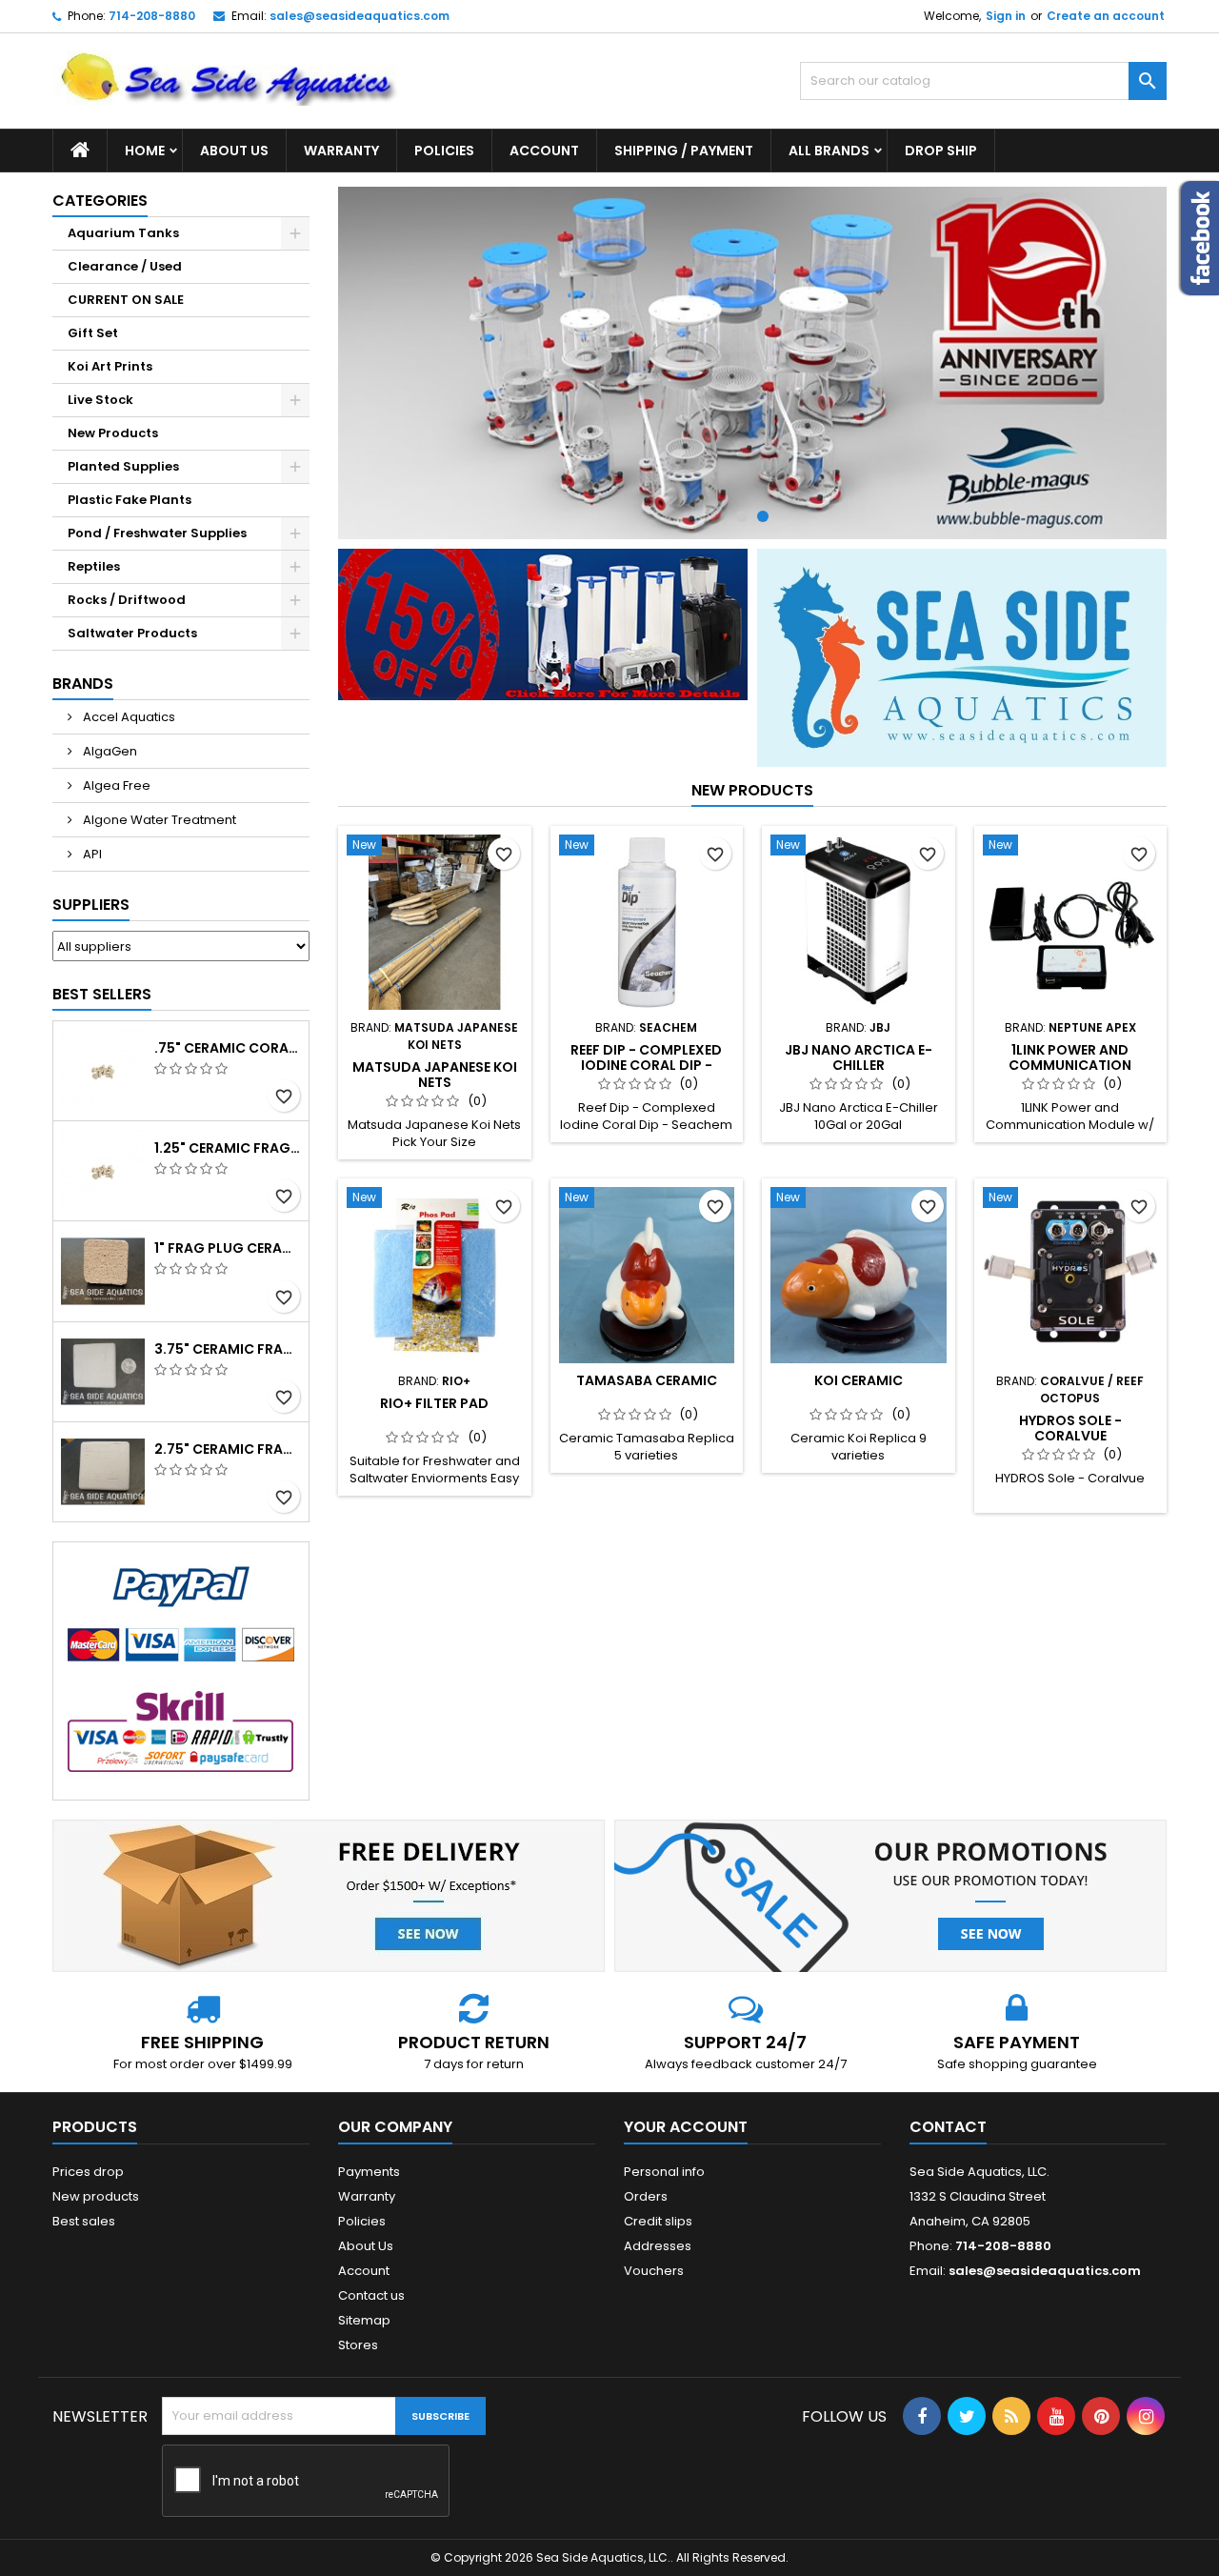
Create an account (1106, 16)
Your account (686, 2127)
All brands (829, 151)
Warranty (341, 151)
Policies (444, 151)
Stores (358, 2345)
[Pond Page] (962, 657)
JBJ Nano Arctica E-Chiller (859, 1057)
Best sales (84, 2221)
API (91, 854)
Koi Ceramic (859, 1380)
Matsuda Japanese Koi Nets (435, 1075)
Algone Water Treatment (158, 820)
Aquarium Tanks (123, 233)
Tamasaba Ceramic (647, 1380)
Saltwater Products (132, 633)
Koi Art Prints (110, 366)
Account (544, 151)
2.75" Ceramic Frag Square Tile (228, 1449)
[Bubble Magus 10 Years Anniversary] (752, 363)
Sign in (1006, 16)
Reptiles (94, 566)
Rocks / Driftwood (127, 600)
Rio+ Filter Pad (434, 1403)
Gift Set (93, 333)
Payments (369, 2172)
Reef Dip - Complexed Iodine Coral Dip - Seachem (646, 1065)
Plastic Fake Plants (130, 500)
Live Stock (100, 400)
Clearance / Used (125, 266)
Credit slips (658, 2221)
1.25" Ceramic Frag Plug (228, 1148)
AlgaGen (109, 751)
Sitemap (364, 2320)
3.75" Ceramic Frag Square (228, 1349)
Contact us (371, 2295)
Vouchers (654, 2271)
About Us (234, 151)
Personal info (664, 2172)
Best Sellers (102, 994)
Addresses (658, 2246)
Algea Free (115, 785)
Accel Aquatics (128, 717)
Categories (100, 201)
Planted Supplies (123, 466)
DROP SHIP (941, 151)
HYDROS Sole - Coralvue (1070, 1428)
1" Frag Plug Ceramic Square (228, 1248)
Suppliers (91, 905)
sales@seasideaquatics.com (360, 16)
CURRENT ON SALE (126, 300)
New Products (113, 433)
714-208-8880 (152, 16)
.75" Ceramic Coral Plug (228, 1048)
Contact (948, 2127)
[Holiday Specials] (543, 624)
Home (145, 151)
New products (752, 790)
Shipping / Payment (684, 151)
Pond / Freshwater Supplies (157, 533)
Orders (646, 2196)
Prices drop (88, 2172)
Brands (83, 684)
